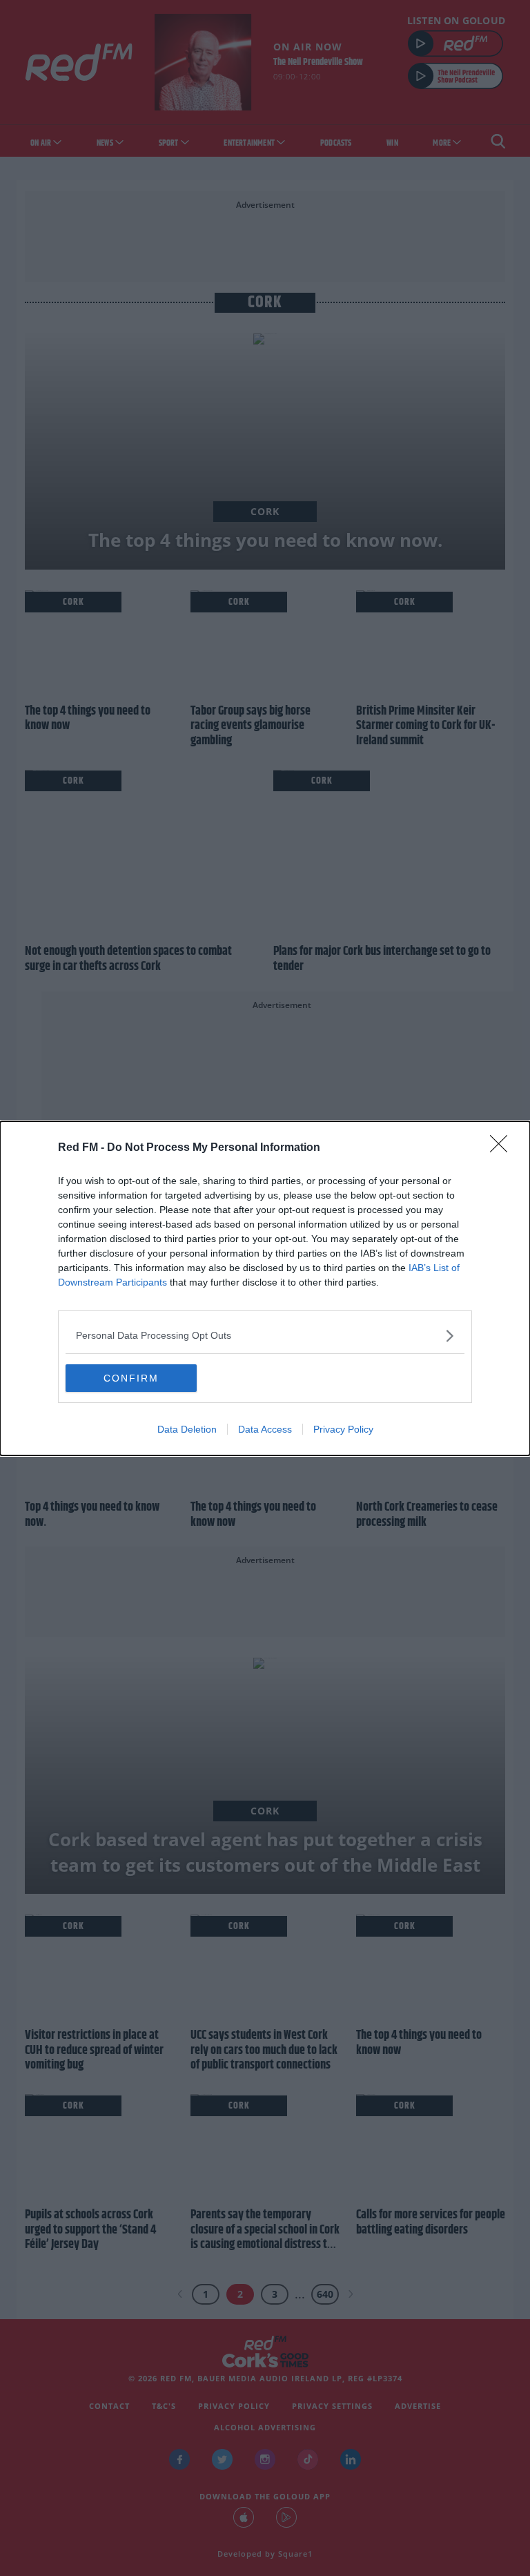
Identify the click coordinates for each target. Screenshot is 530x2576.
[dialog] (265, 1288)
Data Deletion (187, 1429)
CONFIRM (131, 1378)
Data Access (265, 1429)
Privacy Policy (343, 1429)
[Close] (503, 1148)
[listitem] (265, 1336)
